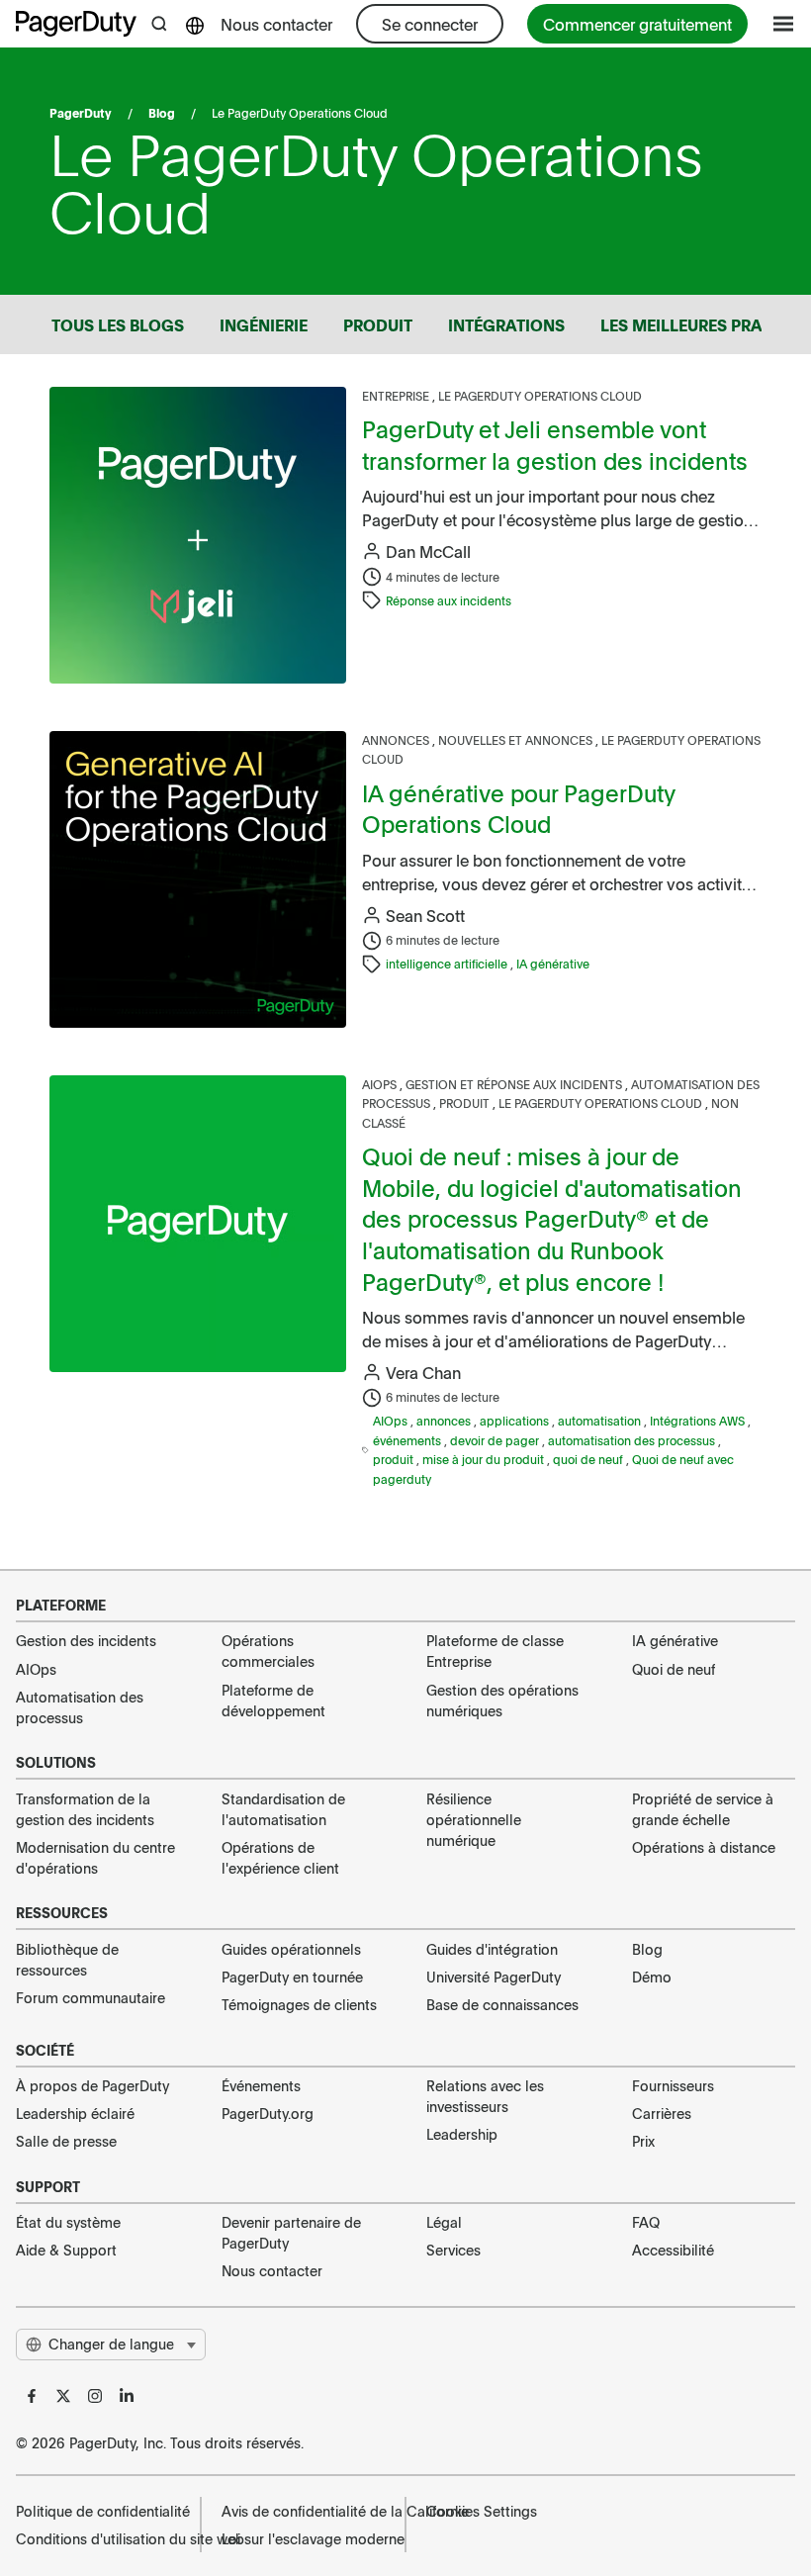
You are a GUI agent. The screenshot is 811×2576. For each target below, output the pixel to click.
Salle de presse (66, 2141)
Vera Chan (423, 1372)
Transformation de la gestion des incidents (85, 1809)
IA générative (553, 964)
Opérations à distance (704, 1847)
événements (408, 1440)
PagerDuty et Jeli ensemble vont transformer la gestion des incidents (555, 444)
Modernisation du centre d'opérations (95, 1857)
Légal (444, 2222)
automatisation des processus (633, 1440)
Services (453, 2250)
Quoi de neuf (674, 1669)
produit (395, 1459)
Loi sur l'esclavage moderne (304, 2538)
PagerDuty (81, 113)
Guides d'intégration (492, 1949)
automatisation (601, 1421)
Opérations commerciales (268, 1651)
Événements (261, 2085)
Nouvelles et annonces (517, 740)
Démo (652, 1977)
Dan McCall (428, 551)
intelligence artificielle (448, 964)
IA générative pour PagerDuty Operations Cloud (518, 808)
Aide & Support (66, 2250)
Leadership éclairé (75, 2113)
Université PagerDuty (494, 1977)
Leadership (462, 2134)
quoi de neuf (589, 1459)
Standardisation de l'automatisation (283, 1809)
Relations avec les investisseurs (485, 2096)
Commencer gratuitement (637, 24)
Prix (643, 2141)
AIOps (381, 1084)
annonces (445, 1421)
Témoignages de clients (299, 2004)
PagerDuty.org (268, 2113)
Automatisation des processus (80, 1707)
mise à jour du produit (485, 1459)
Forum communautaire (90, 1997)
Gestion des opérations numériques (502, 1700)
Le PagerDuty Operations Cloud (540, 396)
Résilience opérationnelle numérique (474, 1819)
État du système (68, 2222)
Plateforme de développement (273, 1700)
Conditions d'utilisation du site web (98, 2538)
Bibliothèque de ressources (67, 1959)
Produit (466, 1103)
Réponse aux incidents (449, 600)
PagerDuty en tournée (292, 1977)
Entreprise (397, 396)
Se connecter (430, 24)
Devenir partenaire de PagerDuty (291, 2232)
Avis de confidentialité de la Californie (304, 2511)
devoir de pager (496, 1440)
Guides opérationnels (291, 1949)
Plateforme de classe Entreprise (495, 1651)
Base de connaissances (502, 2004)
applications (516, 1421)
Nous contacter (276, 24)
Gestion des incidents (86, 1640)
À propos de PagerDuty (92, 2085)
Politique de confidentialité (98, 2511)
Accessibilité (673, 2250)
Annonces (397, 740)
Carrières (662, 2113)
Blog (162, 113)
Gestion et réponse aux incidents (515, 1084)
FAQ (646, 2222)
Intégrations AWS (699, 1421)
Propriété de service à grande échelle (703, 1809)
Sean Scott (425, 915)
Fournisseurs (673, 2085)
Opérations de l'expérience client (280, 1857)
